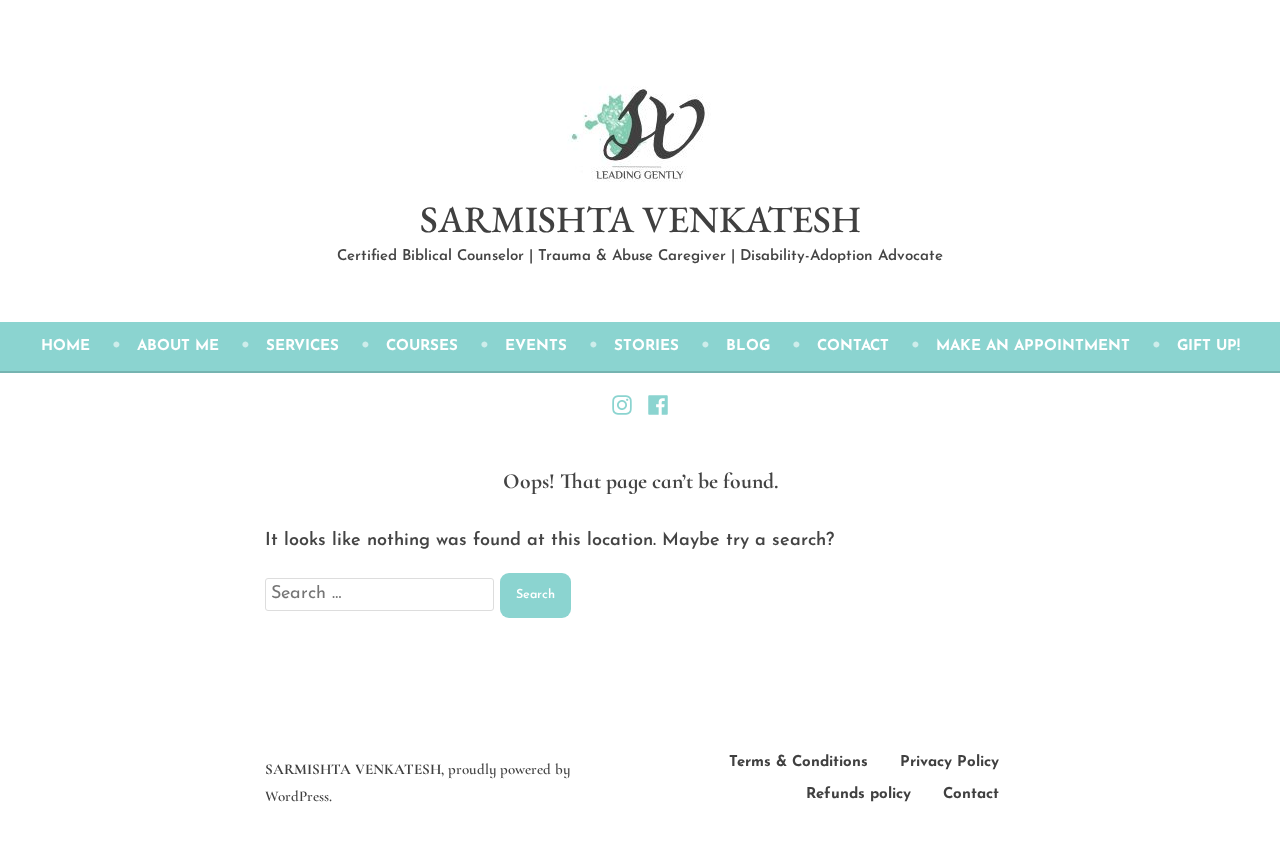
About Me (178, 346)
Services (302, 346)
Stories (646, 346)
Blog (748, 346)
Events (536, 346)
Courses (422, 346)
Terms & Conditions (798, 762)
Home (65, 346)
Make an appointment (1033, 346)
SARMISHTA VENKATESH (640, 218)
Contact (853, 346)
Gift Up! (1208, 346)
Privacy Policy (949, 762)
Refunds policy (858, 794)
